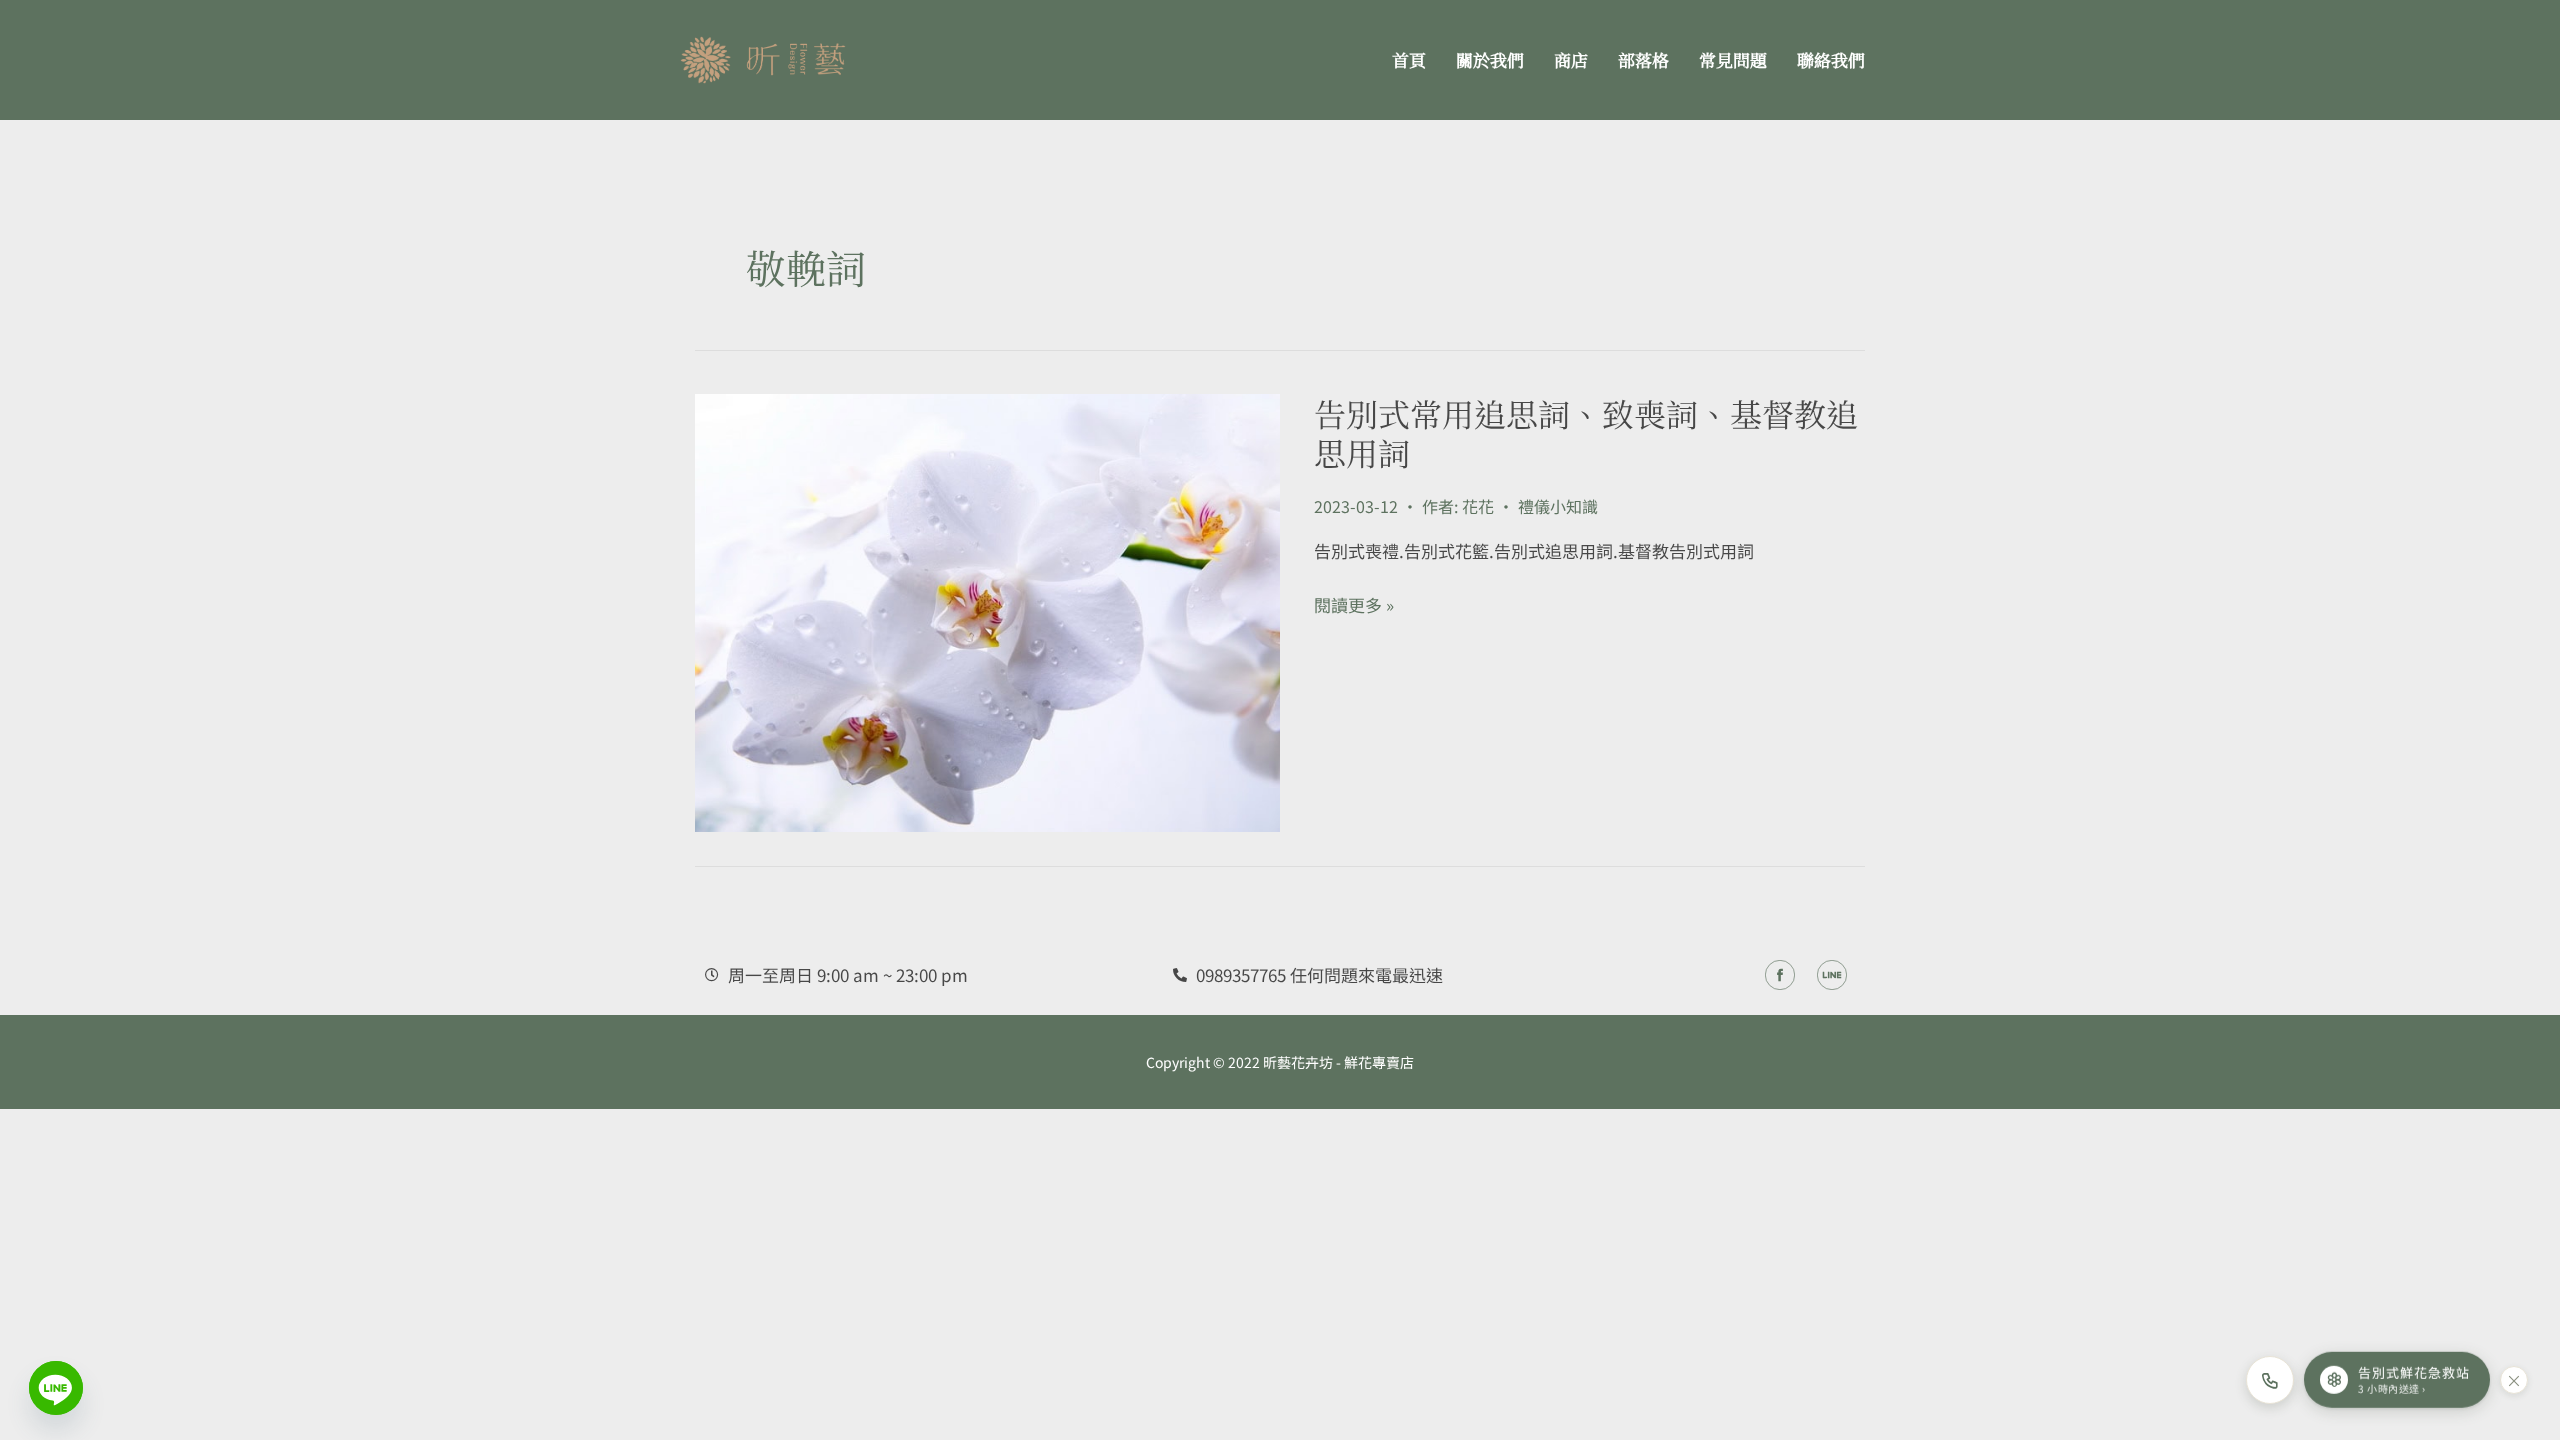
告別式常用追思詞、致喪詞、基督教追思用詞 (1586, 432)
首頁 (1409, 59)
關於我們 (1490, 59)
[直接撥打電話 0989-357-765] (2270, 1380)
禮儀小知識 (1558, 506)
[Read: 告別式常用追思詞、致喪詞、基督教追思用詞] (987, 609)
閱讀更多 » (1354, 605)
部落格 (1643, 59)
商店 (1571, 59)
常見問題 (1733, 59)
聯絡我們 (1831, 59)
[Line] (56, 1388)
